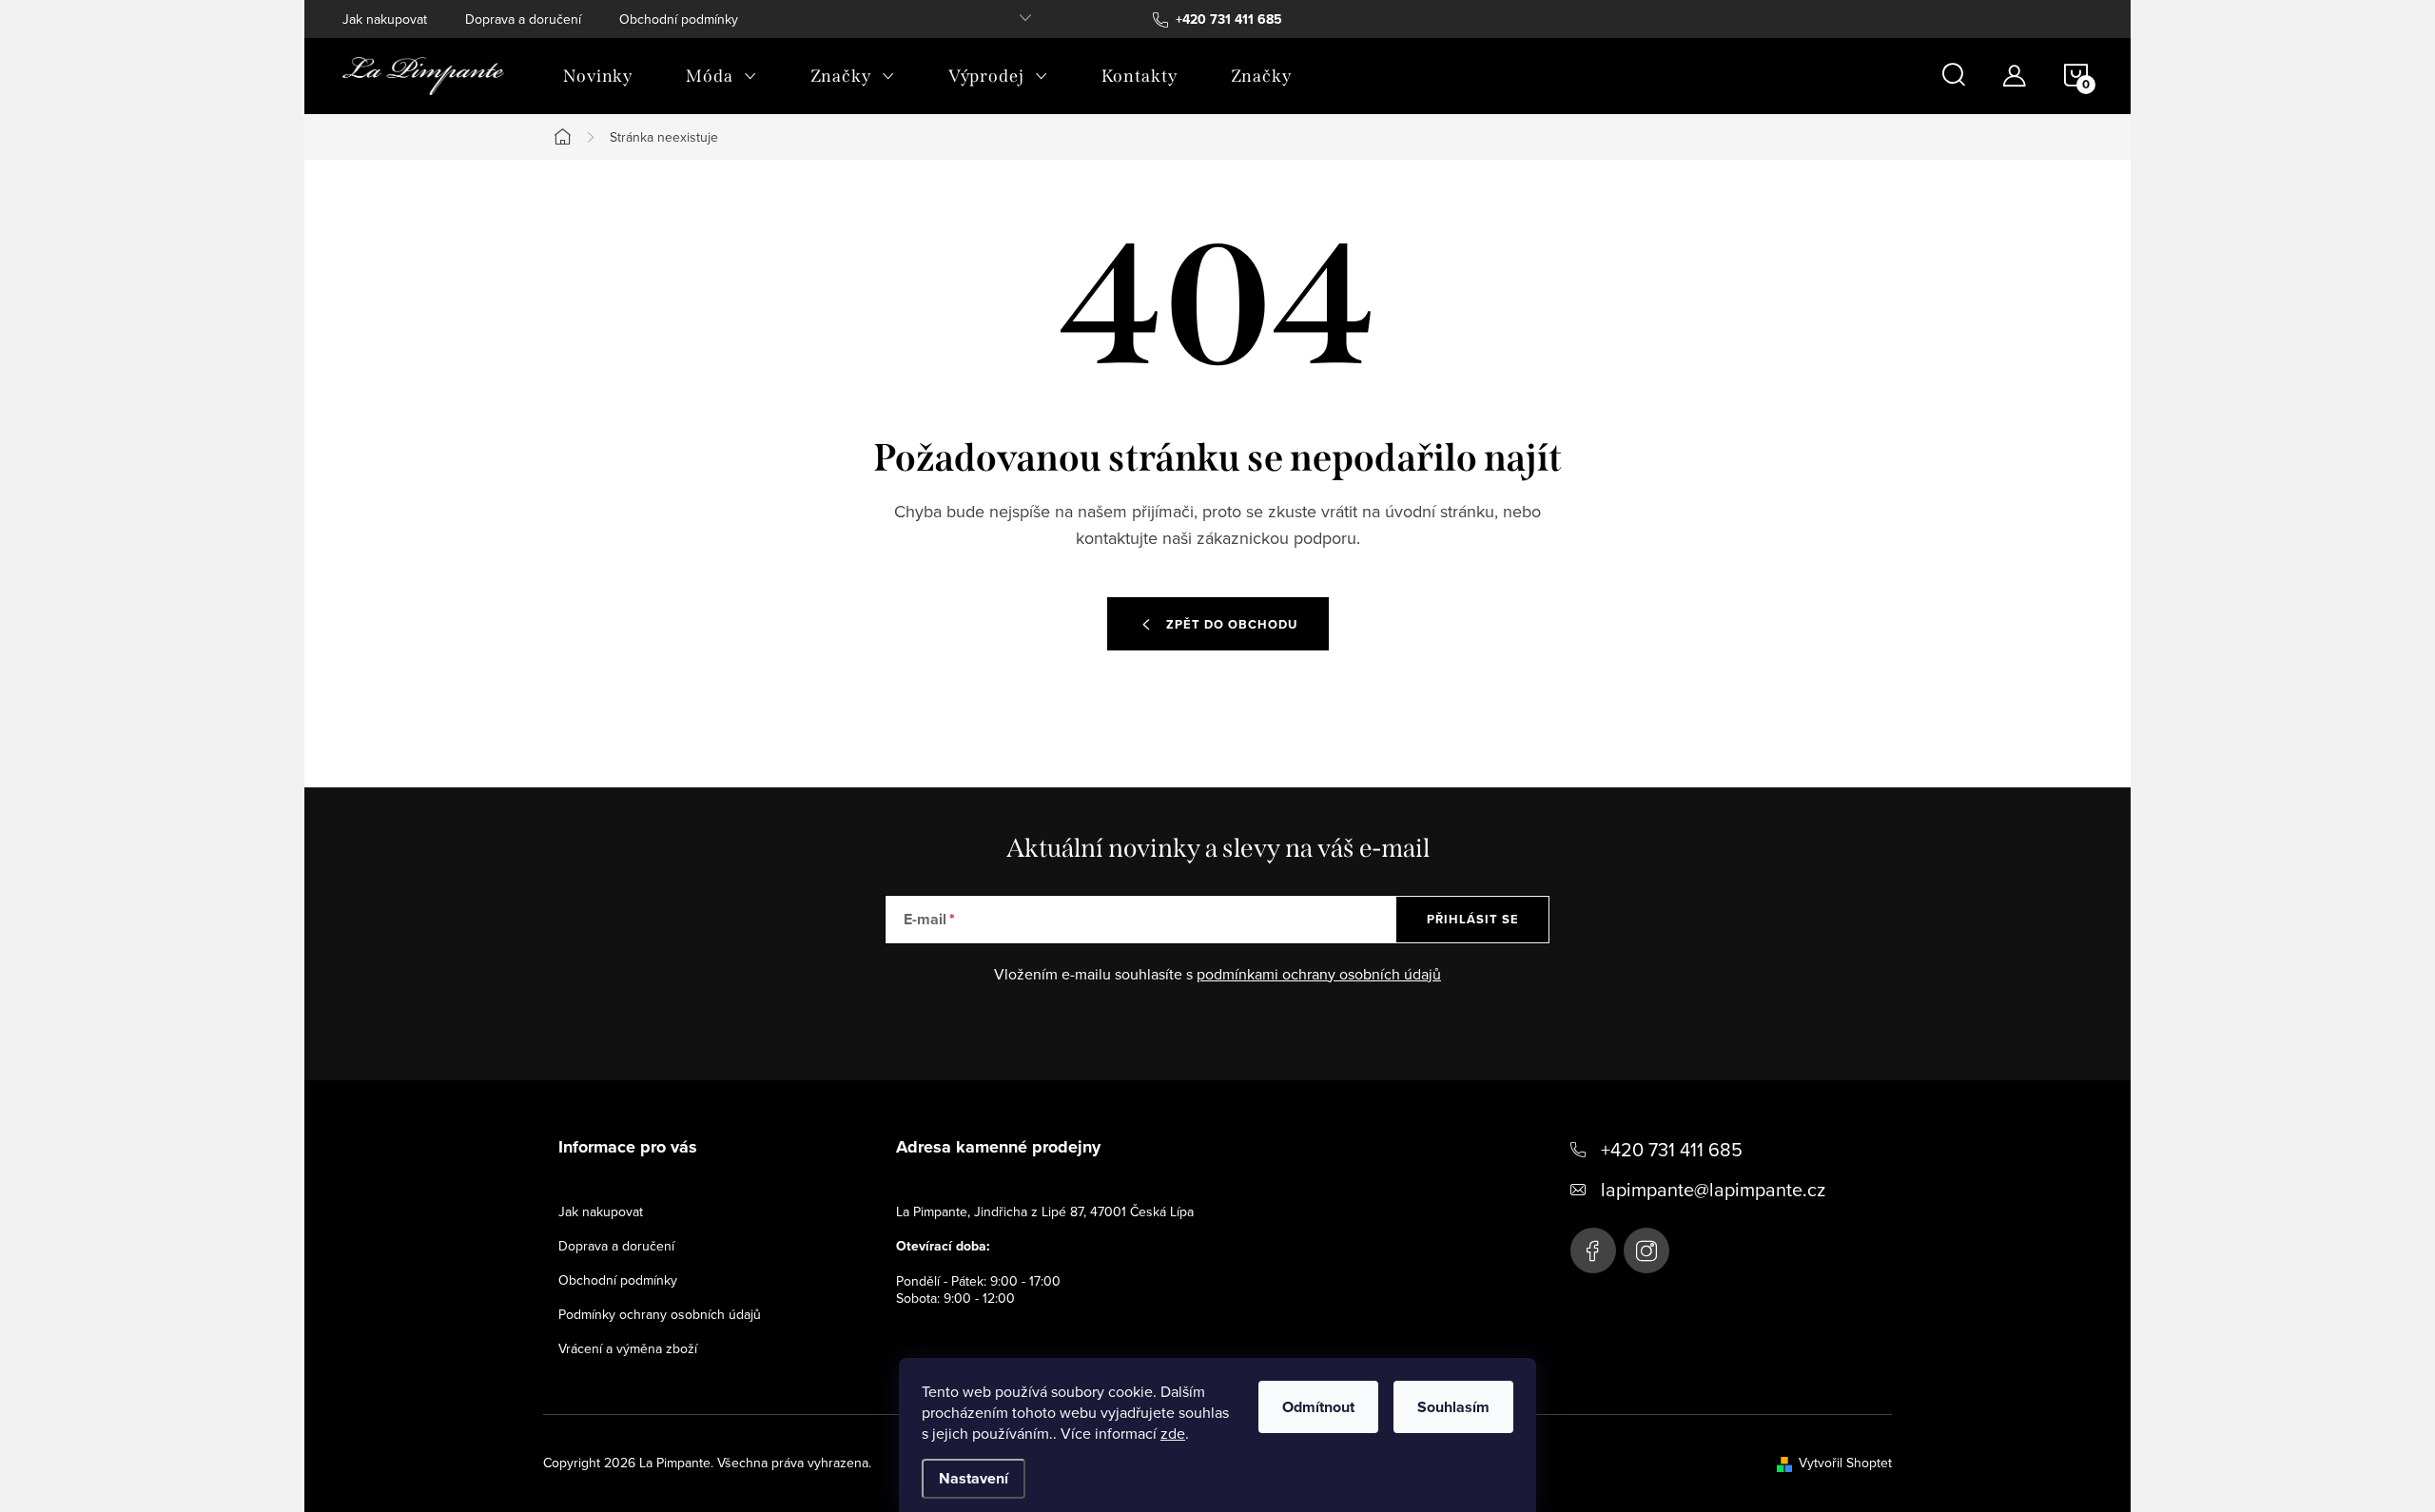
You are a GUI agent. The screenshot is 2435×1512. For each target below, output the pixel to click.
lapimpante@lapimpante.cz (1713, 1189)
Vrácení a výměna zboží (628, 1348)
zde (1173, 1433)
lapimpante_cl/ (1646, 1250)
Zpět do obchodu (1232, 624)
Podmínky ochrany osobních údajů (660, 1314)
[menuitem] (598, 76)
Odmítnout (1318, 1407)
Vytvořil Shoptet (1845, 1463)
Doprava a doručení (523, 19)
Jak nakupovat (385, 19)
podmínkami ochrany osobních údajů (1319, 974)
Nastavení (974, 1478)
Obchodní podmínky (679, 19)
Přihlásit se (1473, 919)
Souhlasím (1453, 1407)
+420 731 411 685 (1672, 1149)
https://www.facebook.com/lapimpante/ (1593, 1250)
